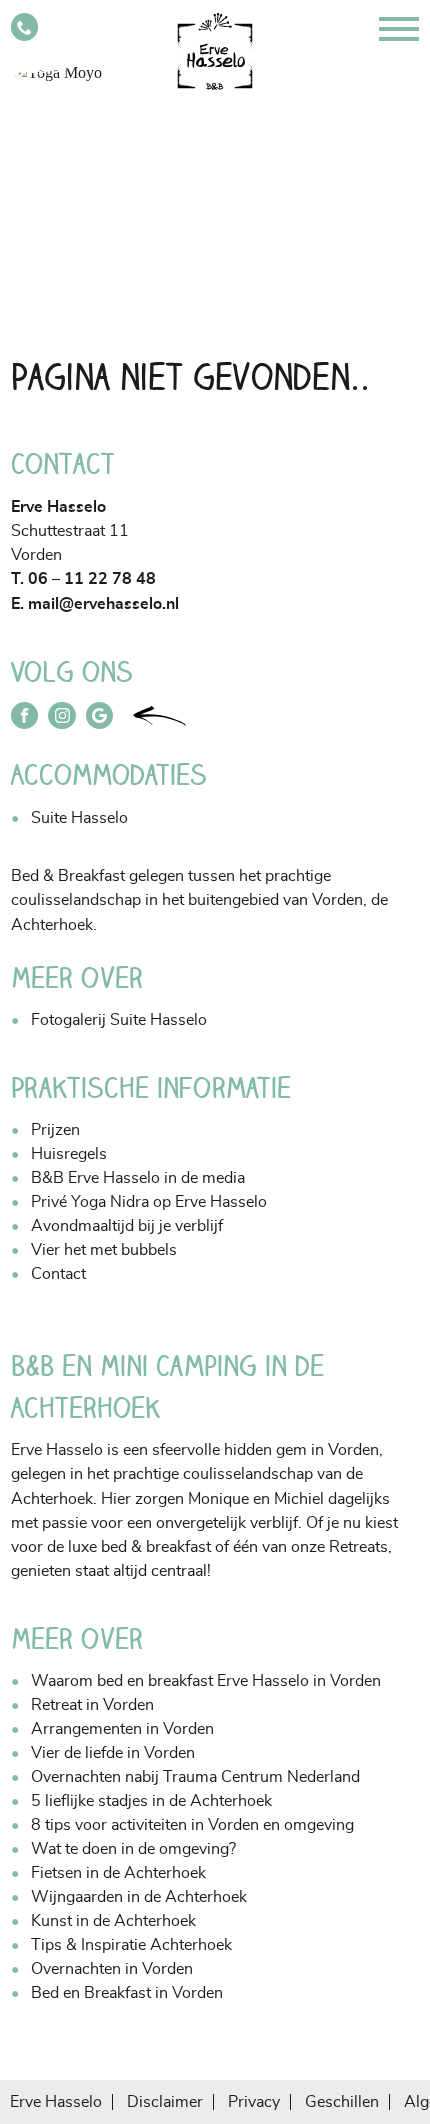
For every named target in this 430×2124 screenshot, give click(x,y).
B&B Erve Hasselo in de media (138, 1178)
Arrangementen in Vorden (122, 1729)
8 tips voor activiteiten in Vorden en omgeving (192, 1825)
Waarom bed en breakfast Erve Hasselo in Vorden (206, 1681)
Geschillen (342, 2102)
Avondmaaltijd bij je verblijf (127, 1226)
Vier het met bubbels (104, 1250)
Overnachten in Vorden (112, 1969)
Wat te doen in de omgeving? (133, 1849)
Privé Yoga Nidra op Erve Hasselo (149, 1202)
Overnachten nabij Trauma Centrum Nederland (195, 1777)
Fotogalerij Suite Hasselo (119, 1020)
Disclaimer (165, 2102)
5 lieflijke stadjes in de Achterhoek (151, 1801)
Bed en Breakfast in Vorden (127, 1993)
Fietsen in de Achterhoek (118, 1873)
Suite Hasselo (79, 818)
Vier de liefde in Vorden (113, 1753)
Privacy (254, 2102)
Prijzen (55, 1130)
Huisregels (69, 1154)
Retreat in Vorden (92, 1705)
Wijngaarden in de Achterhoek (139, 1897)
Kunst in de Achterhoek (113, 1921)
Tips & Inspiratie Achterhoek (131, 1945)
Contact (58, 1274)
